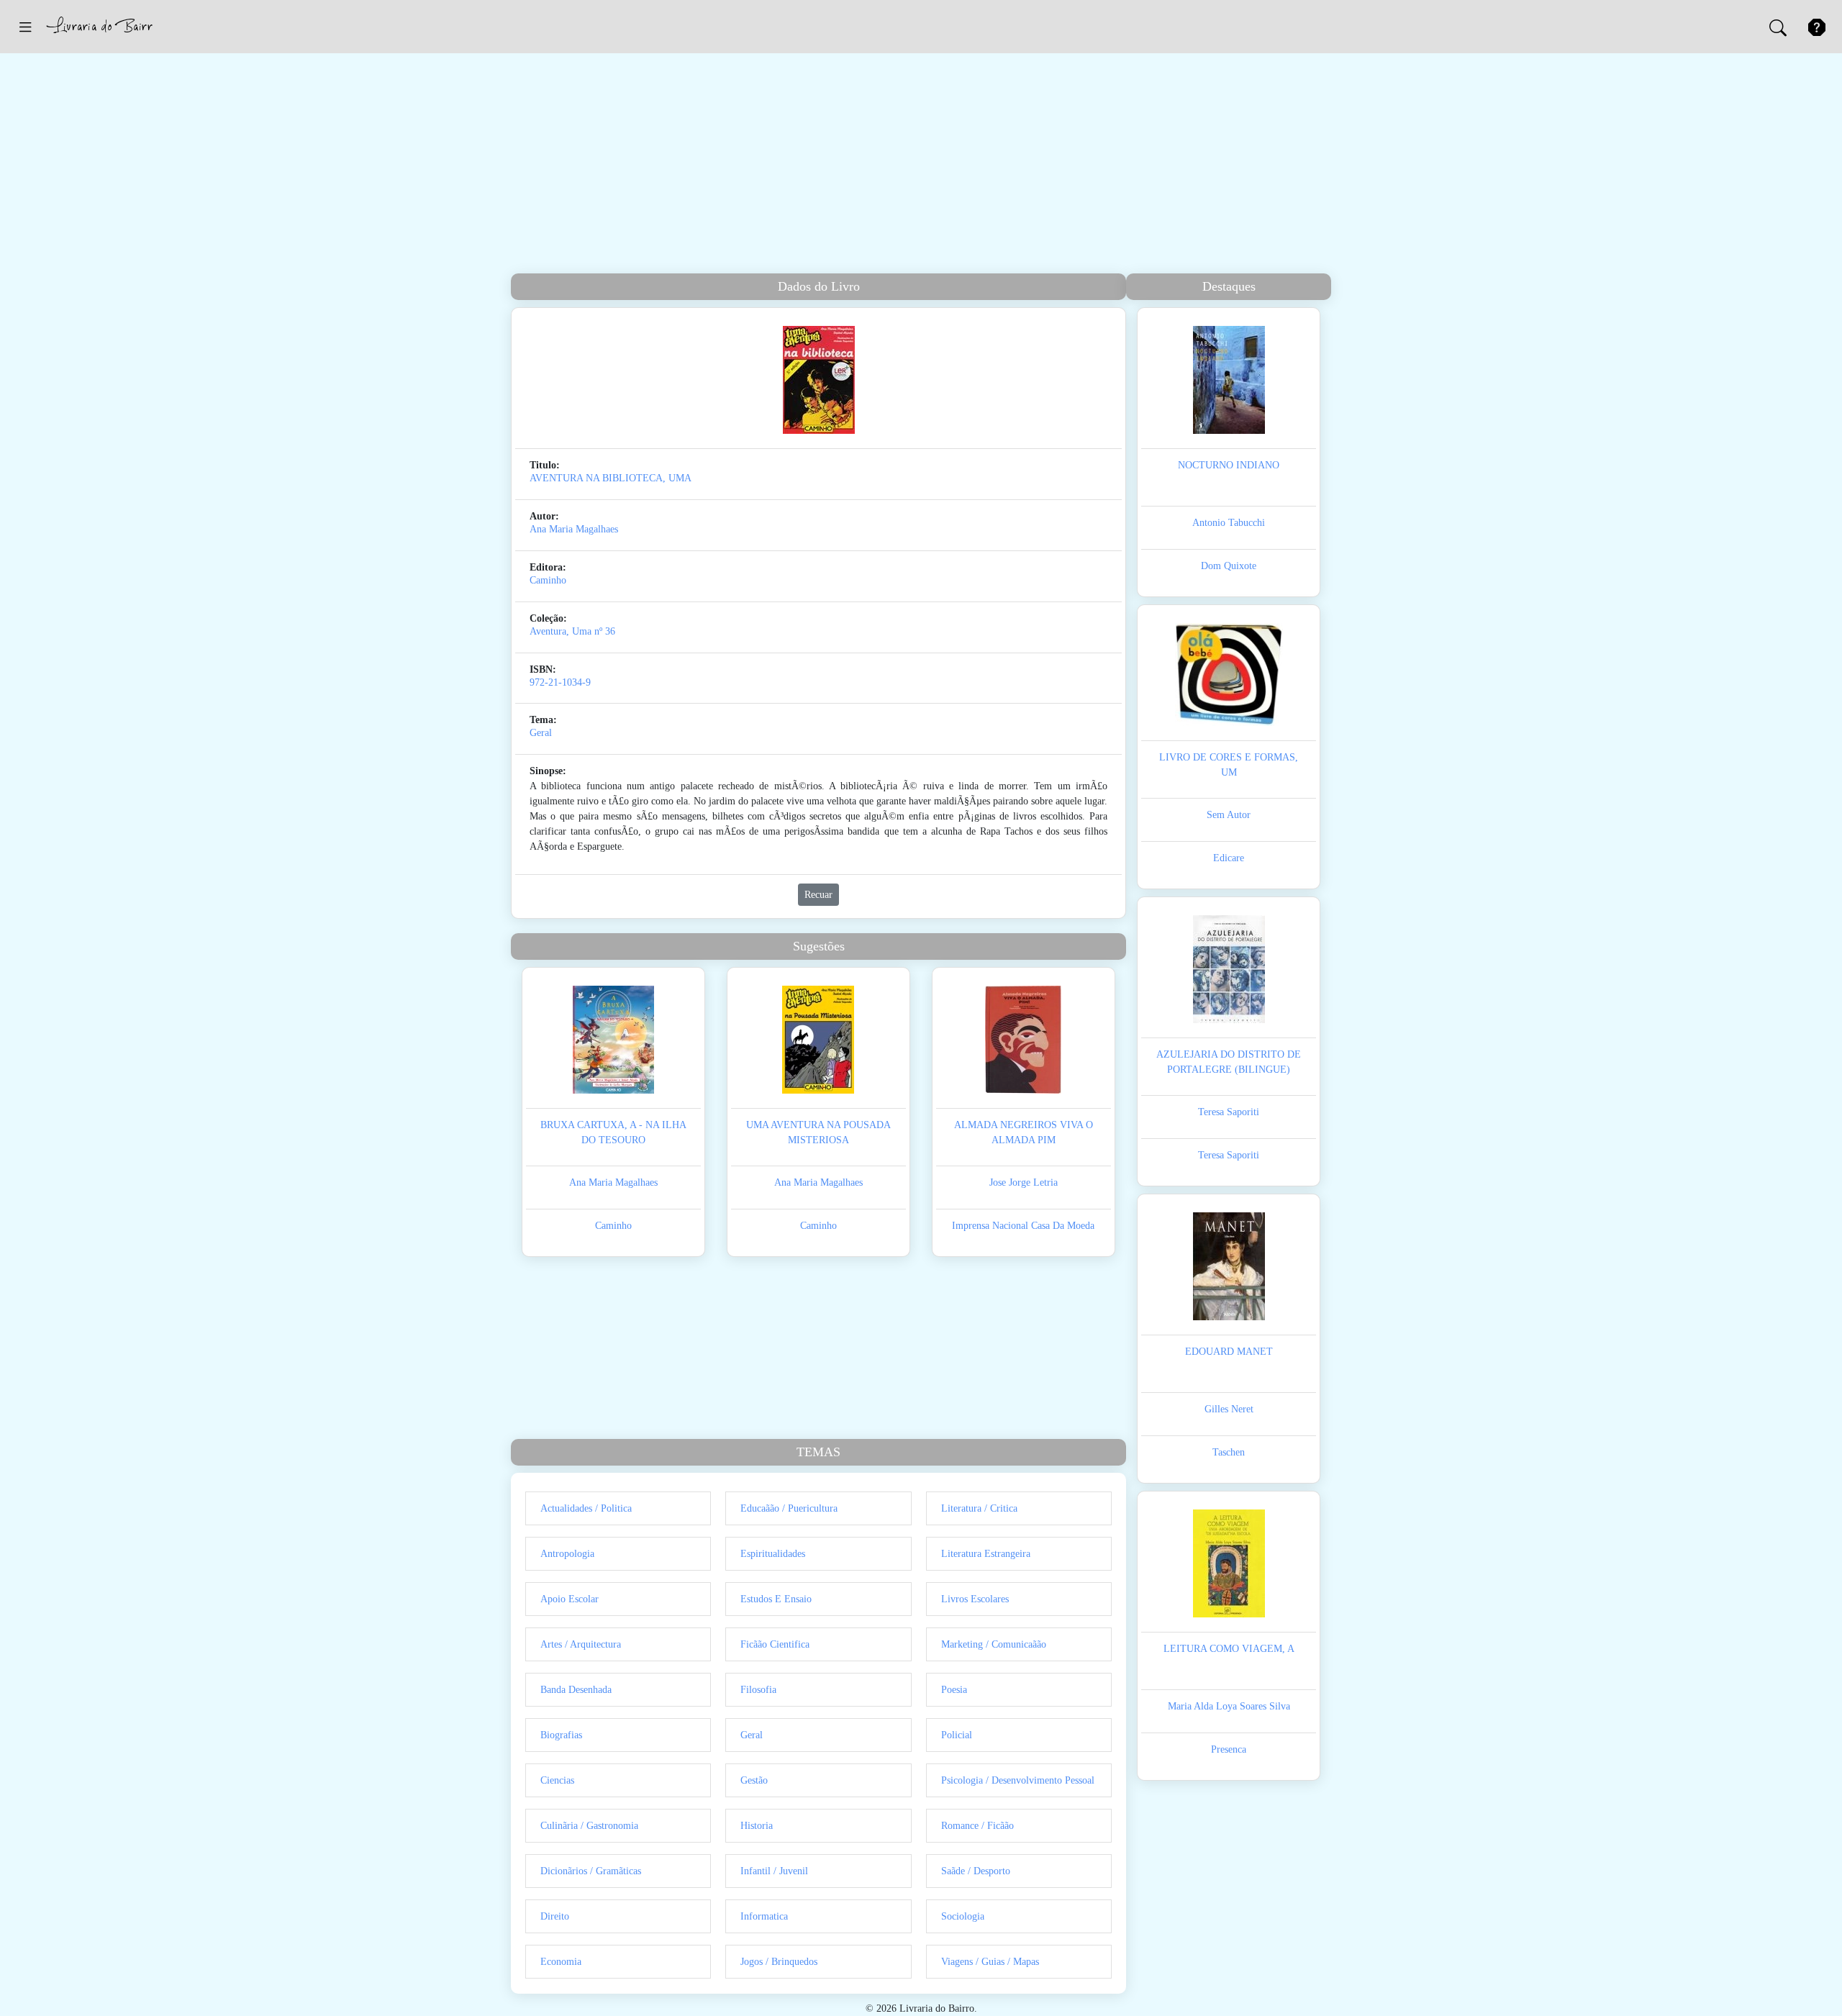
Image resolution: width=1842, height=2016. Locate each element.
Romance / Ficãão (977, 1826)
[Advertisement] (921, 165)
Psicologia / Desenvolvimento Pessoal (1018, 1780)
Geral (541, 733)
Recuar (818, 895)
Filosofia (758, 1690)
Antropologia (567, 1554)
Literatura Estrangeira (986, 1554)
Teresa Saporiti (1229, 1112)
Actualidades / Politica (586, 1508)
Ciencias (557, 1780)
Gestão (754, 1780)
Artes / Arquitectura (581, 1644)
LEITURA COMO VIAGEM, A (1229, 1649)
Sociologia (963, 1916)
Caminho (548, 580)
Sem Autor (1229, 815)
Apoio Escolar (570, 1599)
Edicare (1229, 858)
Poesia (954, 1690)
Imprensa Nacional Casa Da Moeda (1023, 1226)
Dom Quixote (1229, 566)
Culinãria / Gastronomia (589, 1826)
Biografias (561, 1735)
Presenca (1229, 1749)
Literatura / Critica (979, 1508)
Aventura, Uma (561, 631)
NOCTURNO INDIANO (1229, 465)
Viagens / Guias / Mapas (990, 1962)
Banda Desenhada (576, 1690)
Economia (561, 1962)
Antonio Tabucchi (1229, 523)
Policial (957, 1735)
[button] (25, 27)
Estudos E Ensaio (776, 1599)
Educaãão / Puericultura (789, 1508)
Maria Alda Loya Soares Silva (1229, 1706)
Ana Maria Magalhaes (574, 529)
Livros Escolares (975, 1599)
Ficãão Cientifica (775, 1644)
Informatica (764, 1916)
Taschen (1229, 1452)
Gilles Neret (1229, 1409)
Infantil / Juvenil (774, 1871)
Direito (555, 1916)
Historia (757, 1826)
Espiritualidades (773, 1554)
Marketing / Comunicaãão (994, 1644)
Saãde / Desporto (976, 1871)
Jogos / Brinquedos (779, 1962)
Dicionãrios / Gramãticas (591, 1871)
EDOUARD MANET (1229, 1352)
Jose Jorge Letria (1024, 1182)
